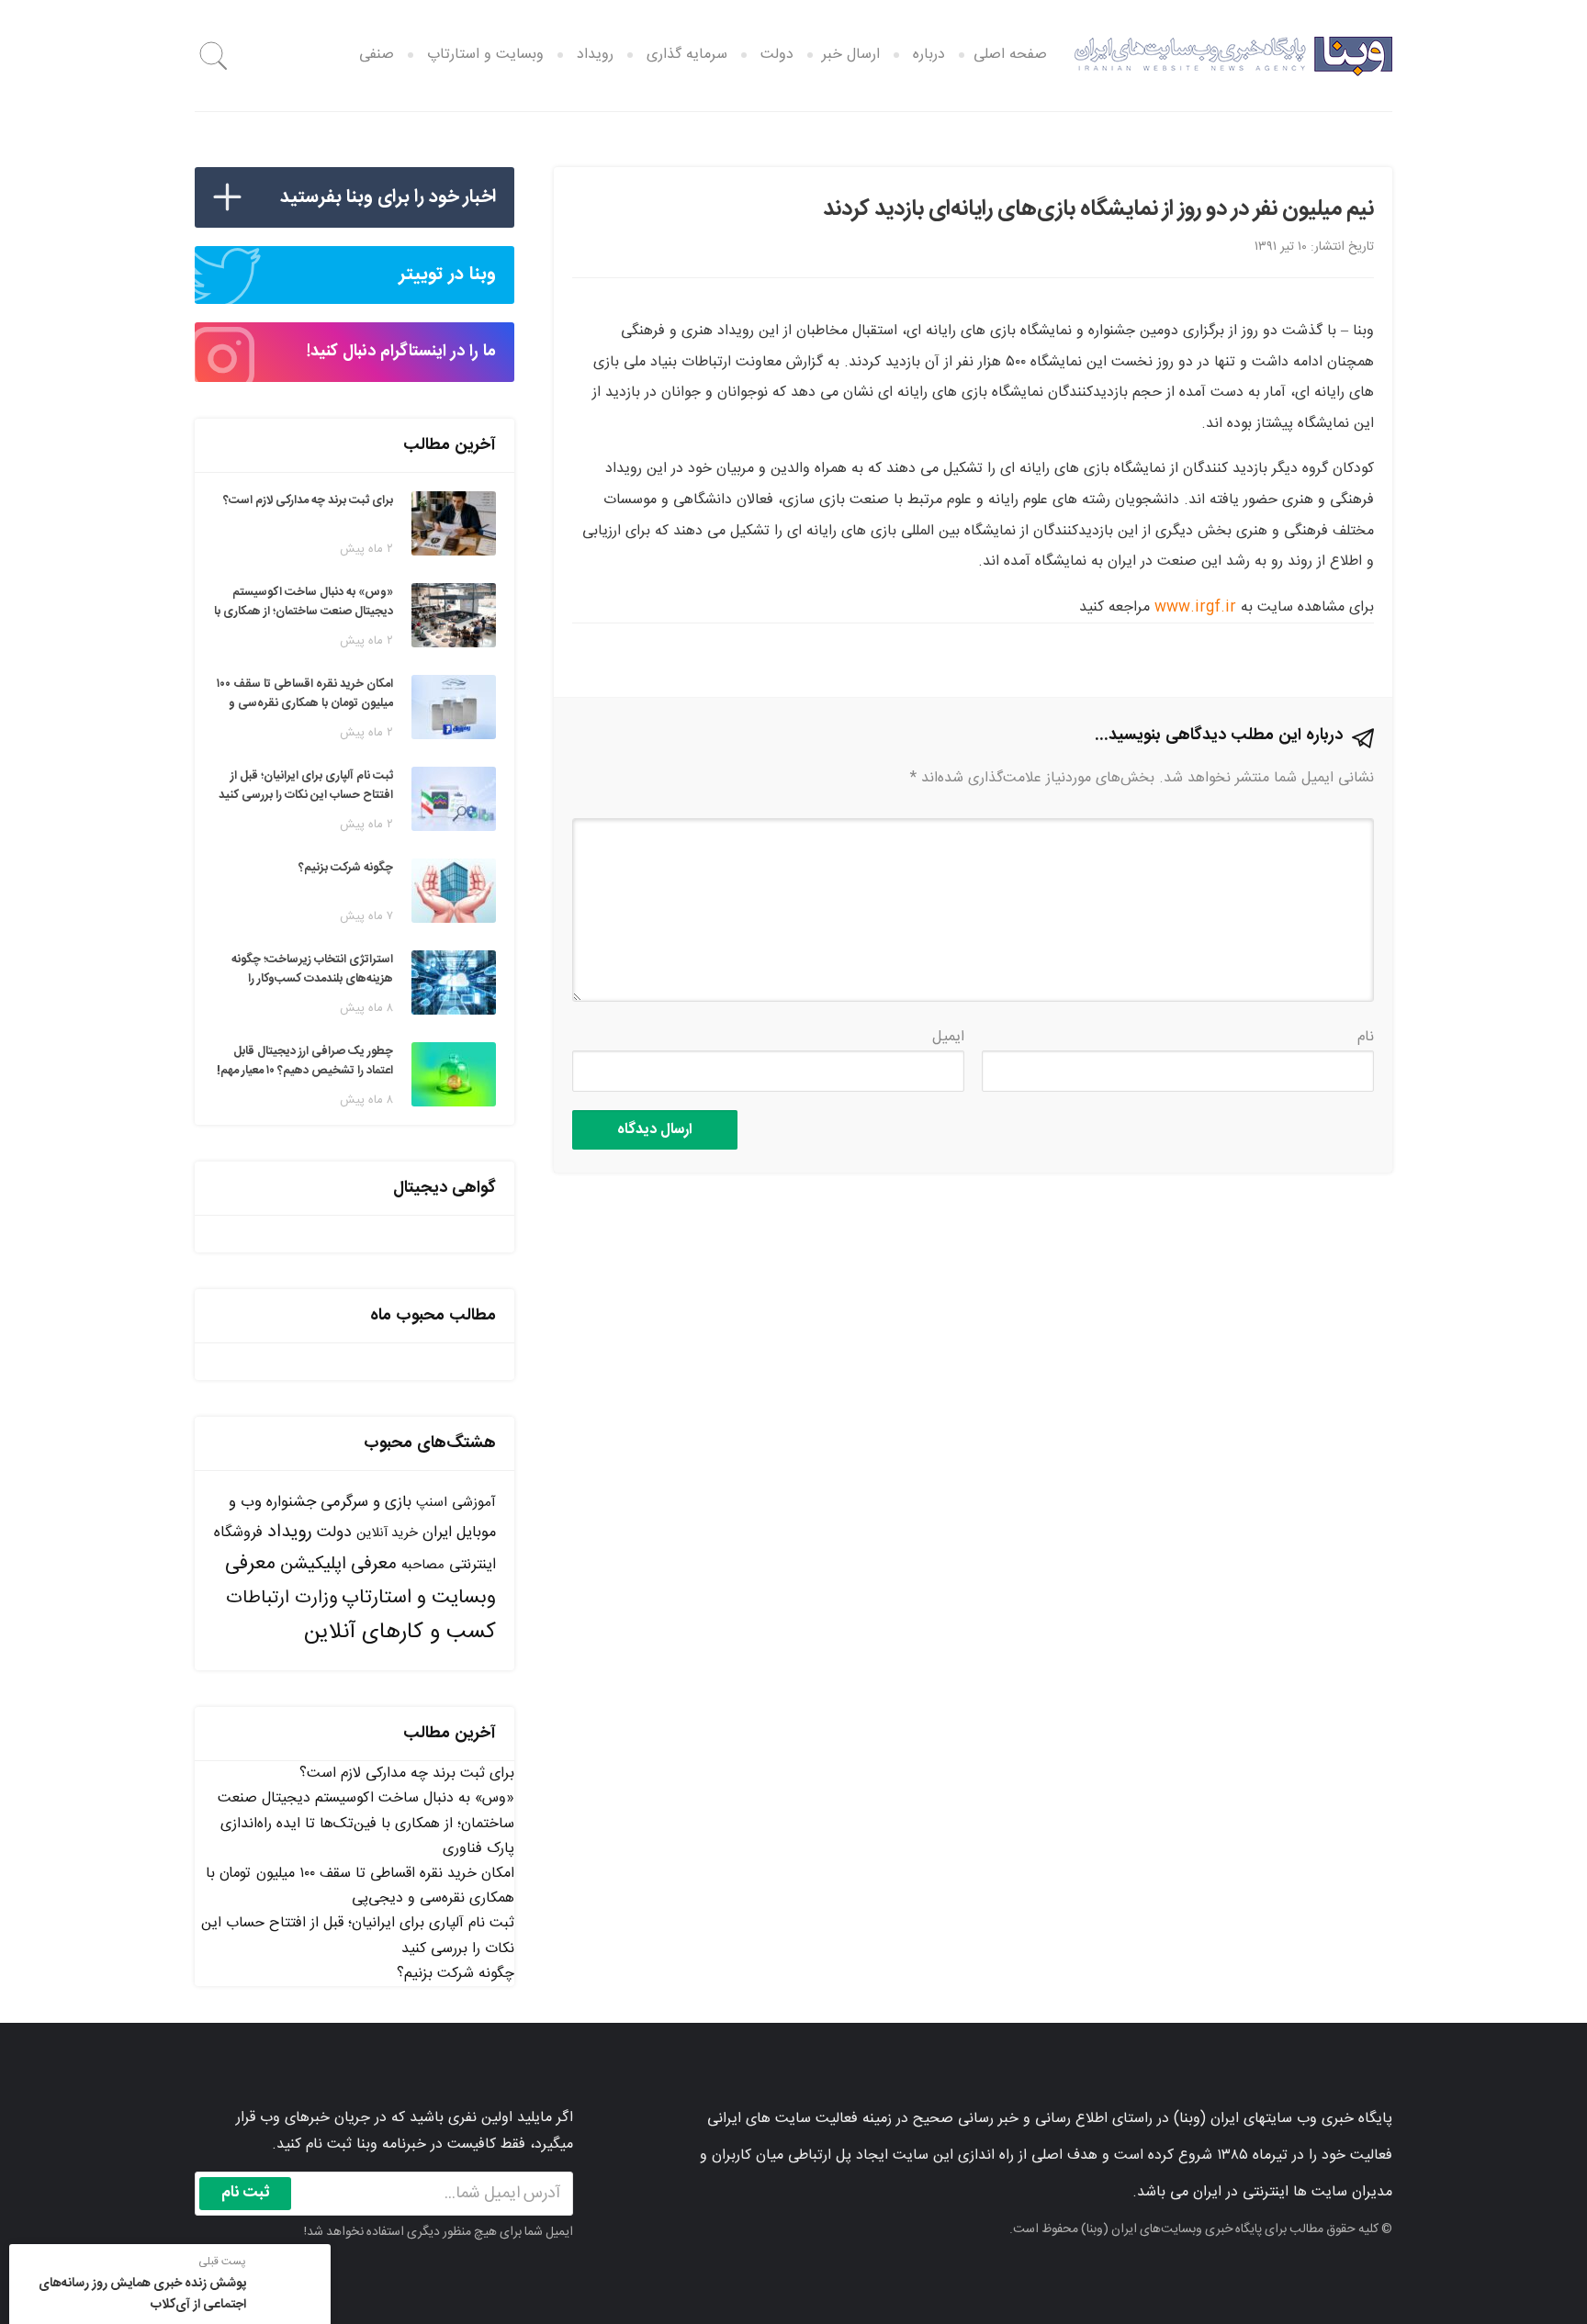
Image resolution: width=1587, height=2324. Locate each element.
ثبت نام (246, 2193)
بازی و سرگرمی (366, 1502)
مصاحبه (423, 1565)
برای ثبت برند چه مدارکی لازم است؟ (407, 1774)
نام (1366, 1037)
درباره (929, 55)
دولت (777, 55)
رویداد (595, 55)
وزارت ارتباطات (281, 1598)
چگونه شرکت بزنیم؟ (456, 1974)
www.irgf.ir (1195, 607)
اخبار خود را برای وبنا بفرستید (388, 197)
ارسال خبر (851, 55)
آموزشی (474, 1503)
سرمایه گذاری (687, 55)
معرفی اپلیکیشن (338, 1565)
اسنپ (432, 1503)
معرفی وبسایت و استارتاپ (360, 1581)
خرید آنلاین (387, 1533)
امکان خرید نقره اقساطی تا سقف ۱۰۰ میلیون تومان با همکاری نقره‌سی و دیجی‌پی (360, 1886)
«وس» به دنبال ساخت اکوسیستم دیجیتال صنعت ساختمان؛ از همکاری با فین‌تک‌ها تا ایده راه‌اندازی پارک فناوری (366, 1823)
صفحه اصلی (1010, 55)
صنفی (377, 55)
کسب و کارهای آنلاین (400, 1633)
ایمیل (948, 1037)
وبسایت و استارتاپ (485, 55)
